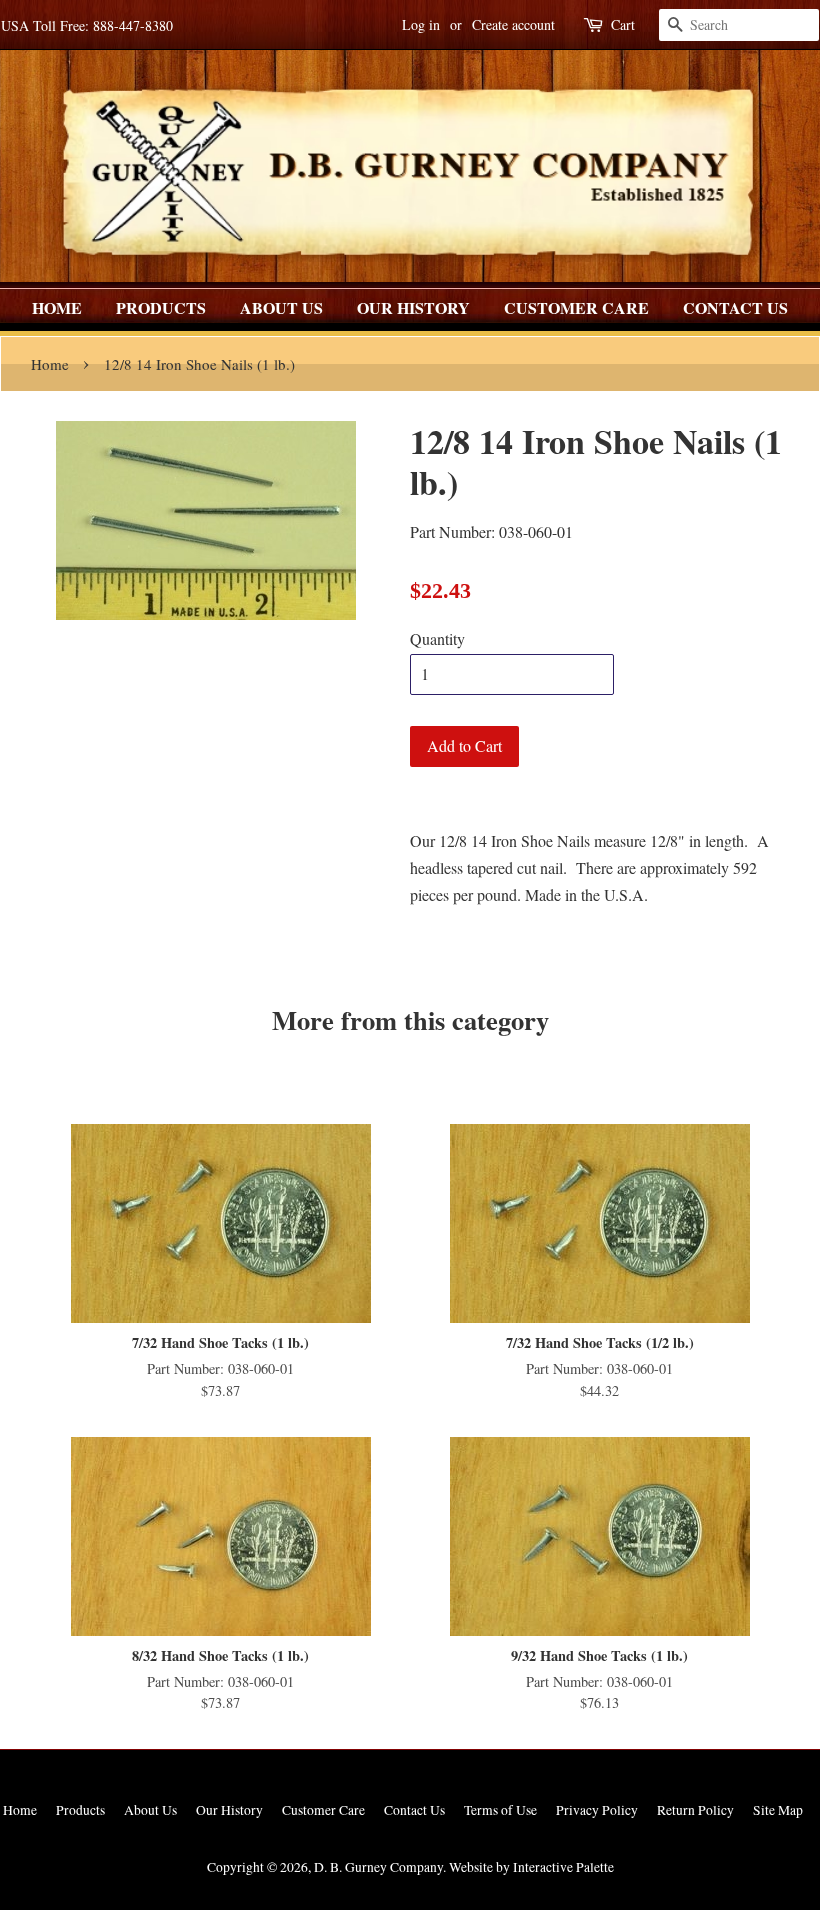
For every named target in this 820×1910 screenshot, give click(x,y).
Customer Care (576, 307)
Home (57, 307)
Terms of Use (500, 1810)
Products (161, 307)
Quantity (437, 638)
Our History (413, 307)
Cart (623, 24)
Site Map (778, 1810)
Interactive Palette (563, 1867)
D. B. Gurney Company (378, 1867)
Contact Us (735, 307)
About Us (281, 307)
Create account (513, 24)
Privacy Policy (597, 1810)
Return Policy (695, 1810)
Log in (421, 24)
